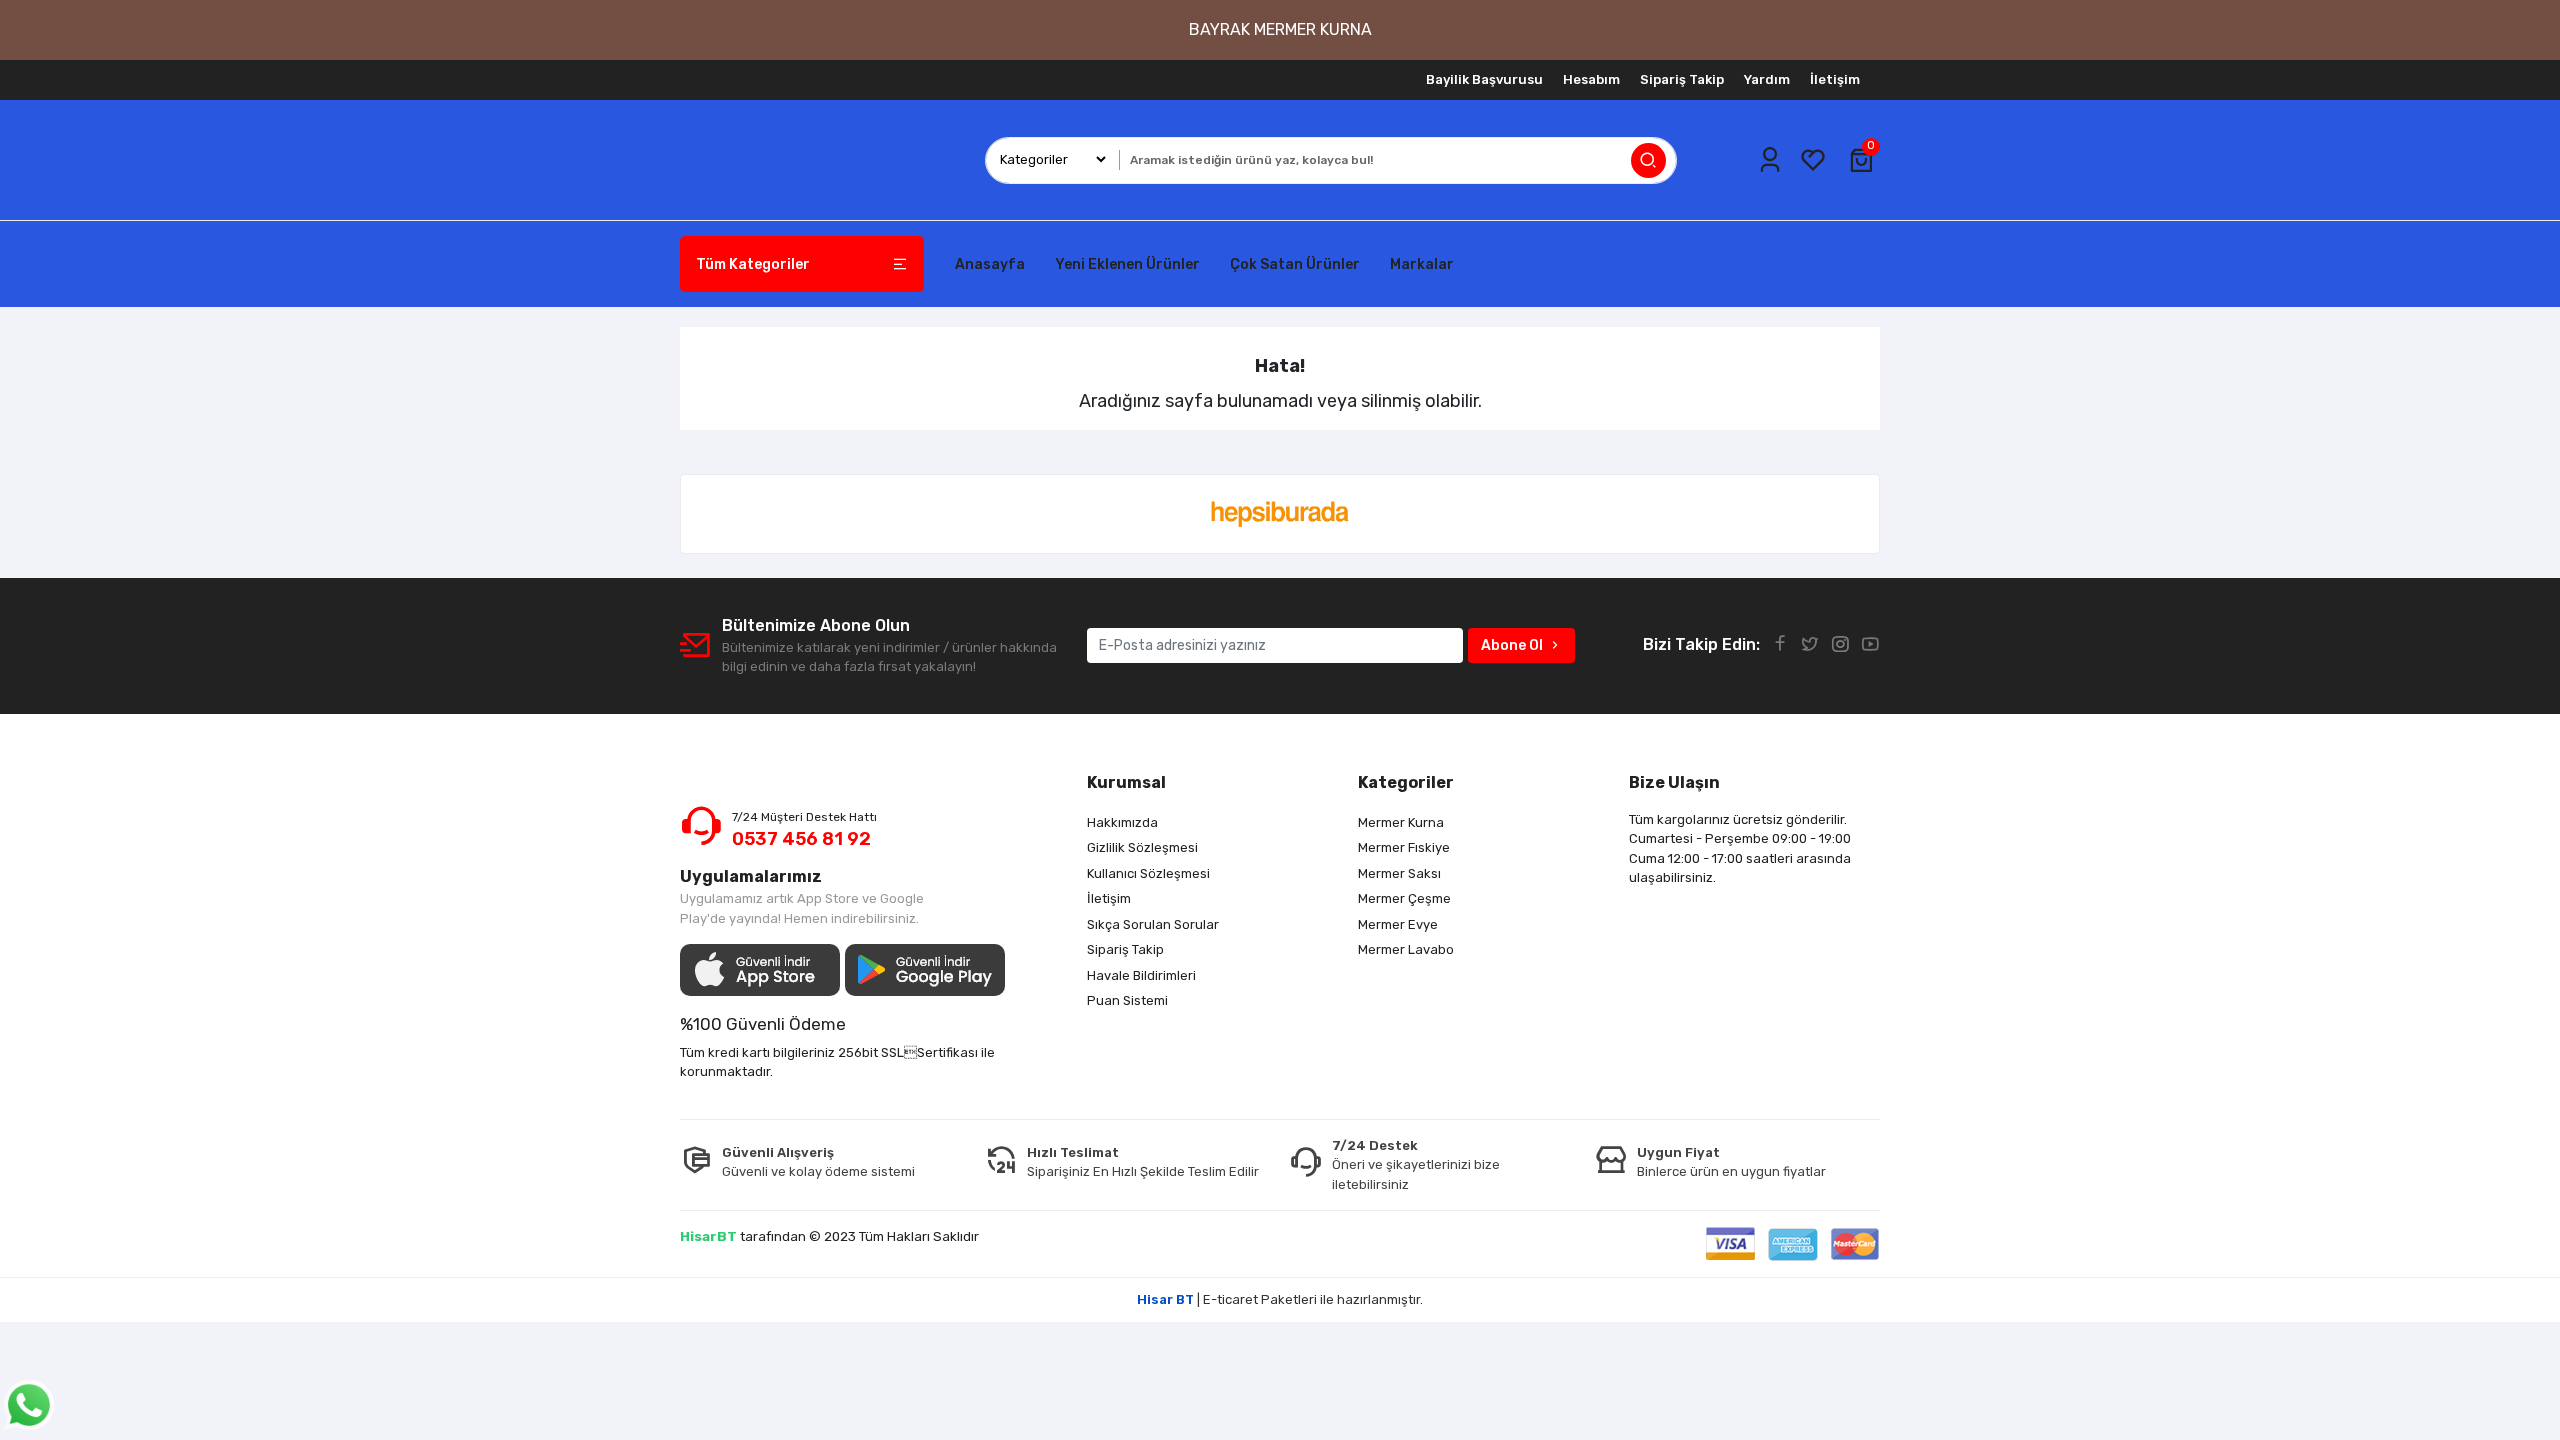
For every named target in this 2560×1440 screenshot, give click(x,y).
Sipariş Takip (1682, 79)
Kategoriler (1406, 782)
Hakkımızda (1122, 822)
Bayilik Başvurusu (1484, 79)
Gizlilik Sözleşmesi (1142, 847)
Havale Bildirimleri (1141, 975)
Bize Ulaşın (1674, 782)
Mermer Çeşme (1404, 898)
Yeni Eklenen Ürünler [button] (1127, 264)
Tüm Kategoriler (753, 264)
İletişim (1835, 79)
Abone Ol (1512, 645)
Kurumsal (1126, 782)
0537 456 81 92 (801, 839)
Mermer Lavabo (1406, 949)
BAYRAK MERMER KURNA (1280, 29)
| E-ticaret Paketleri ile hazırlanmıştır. (1280, 1299)
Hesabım (1591, 79)
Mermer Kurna (1401, 822)
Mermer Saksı (1399, 873)
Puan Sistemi (1127, 1000)
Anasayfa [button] (990, 264)
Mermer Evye (1398, 924)
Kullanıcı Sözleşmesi (1148, 873)
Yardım (1767, 79)
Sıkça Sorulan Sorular (1153, 924)
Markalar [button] (1422, 264)
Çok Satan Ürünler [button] (1295, 264)
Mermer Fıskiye (1404, 847)
